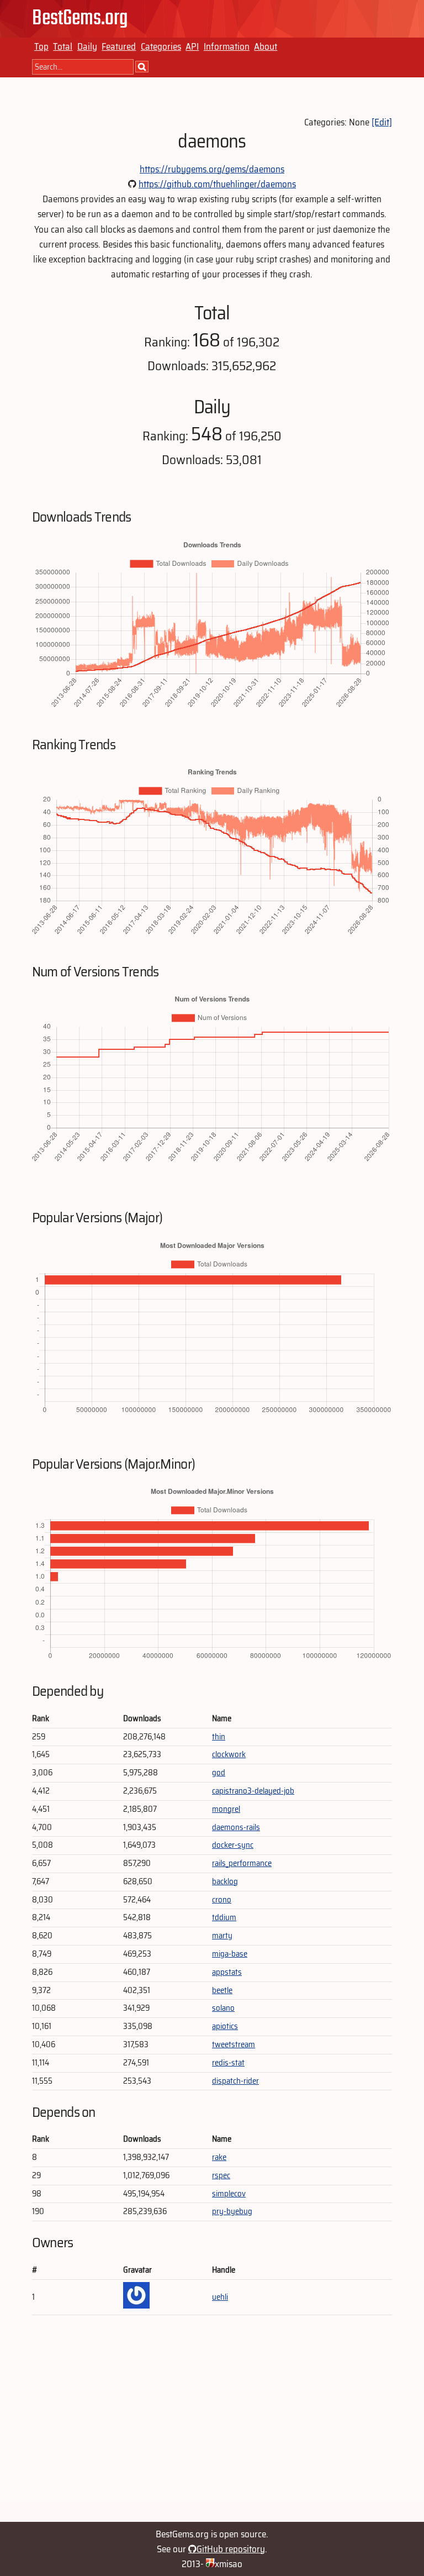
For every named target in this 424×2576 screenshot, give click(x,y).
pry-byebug (232, 2211)
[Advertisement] (212, 2423)
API (192, 46)
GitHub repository (231, 2549)
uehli (220, 2297)
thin (219, 1737)
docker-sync (233, 1845)
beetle (222, 1990)
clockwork (229, 1754)
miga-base (230, 1954)
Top (41, 46)
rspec (221, 2175)
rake (219, 2157)
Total (63, 46)
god (219, 1773)
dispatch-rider (235, 2081)
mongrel (226, 1809)
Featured (119, 46)
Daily (87, 46)
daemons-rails (236, 1827)
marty (222, 1936)
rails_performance (242, 1863)
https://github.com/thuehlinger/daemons (217, 184)
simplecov (229, 2194)
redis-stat (228, 2063)
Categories (161, 46)
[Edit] (382, 122)
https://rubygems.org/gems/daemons (212, 169)
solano (223, 2008)
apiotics (225, 2026)
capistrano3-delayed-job (253, 1791)
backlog (225, 1881)
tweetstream (234, 2044)
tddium (224, 1917)
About (266, 46)
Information (227, 46)
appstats (227, 1972)
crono (222, 1900)
